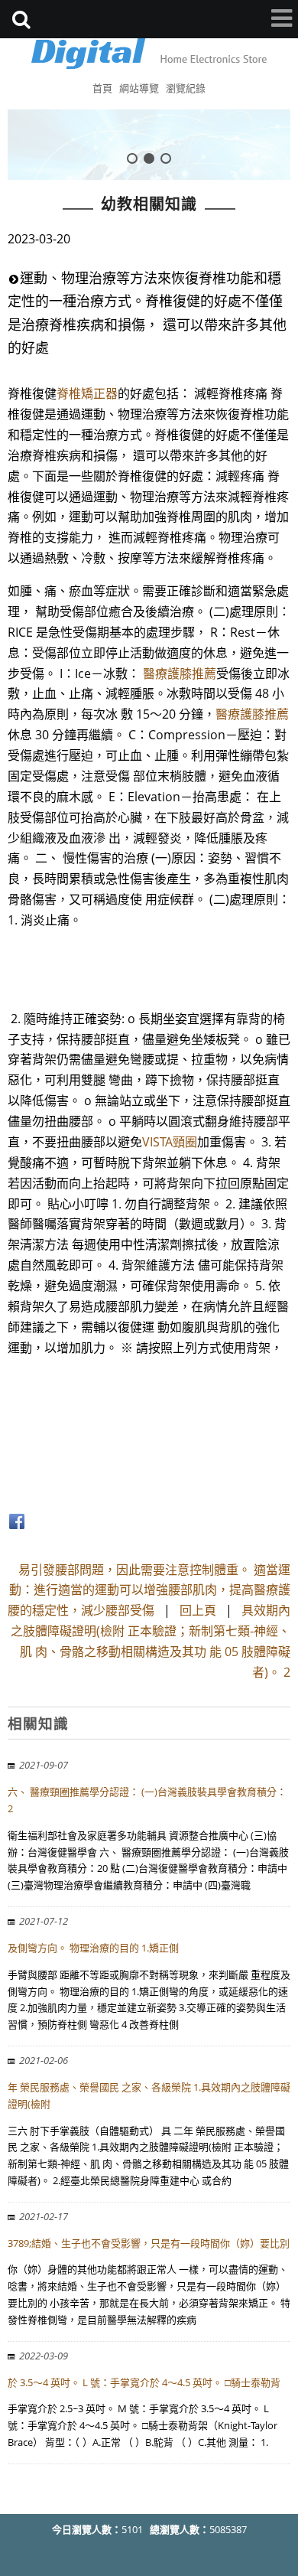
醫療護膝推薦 (180, 673)
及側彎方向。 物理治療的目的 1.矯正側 (93, 1948)
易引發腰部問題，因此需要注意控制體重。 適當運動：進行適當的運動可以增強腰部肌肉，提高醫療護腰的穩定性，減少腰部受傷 (149, 1590)
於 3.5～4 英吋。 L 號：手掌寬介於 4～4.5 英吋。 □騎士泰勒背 (144, 2382)
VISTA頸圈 (170, 1142)
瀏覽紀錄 (186, 88)
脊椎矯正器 (87, 393)
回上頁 (198, 1610)
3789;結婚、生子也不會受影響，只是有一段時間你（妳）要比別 (149, 2243)
